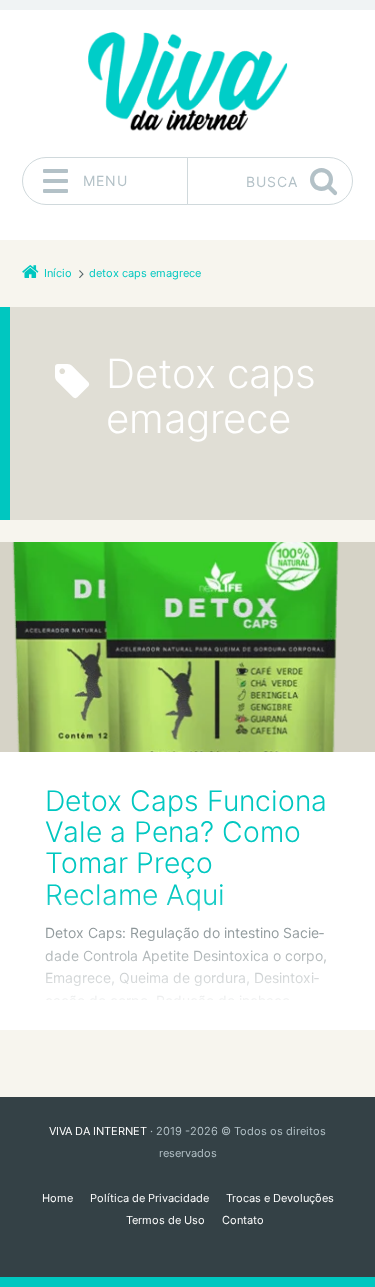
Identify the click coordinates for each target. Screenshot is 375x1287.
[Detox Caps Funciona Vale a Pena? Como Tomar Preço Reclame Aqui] (187, 647)
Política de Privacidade (149, 1198)
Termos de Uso (165, 1220)
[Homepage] (188, 83)
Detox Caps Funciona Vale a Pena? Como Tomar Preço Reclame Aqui (186, 848)
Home (57, 1198)
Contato (243, 1220)
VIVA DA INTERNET (98, 1131)
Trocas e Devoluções (280, 1198)
